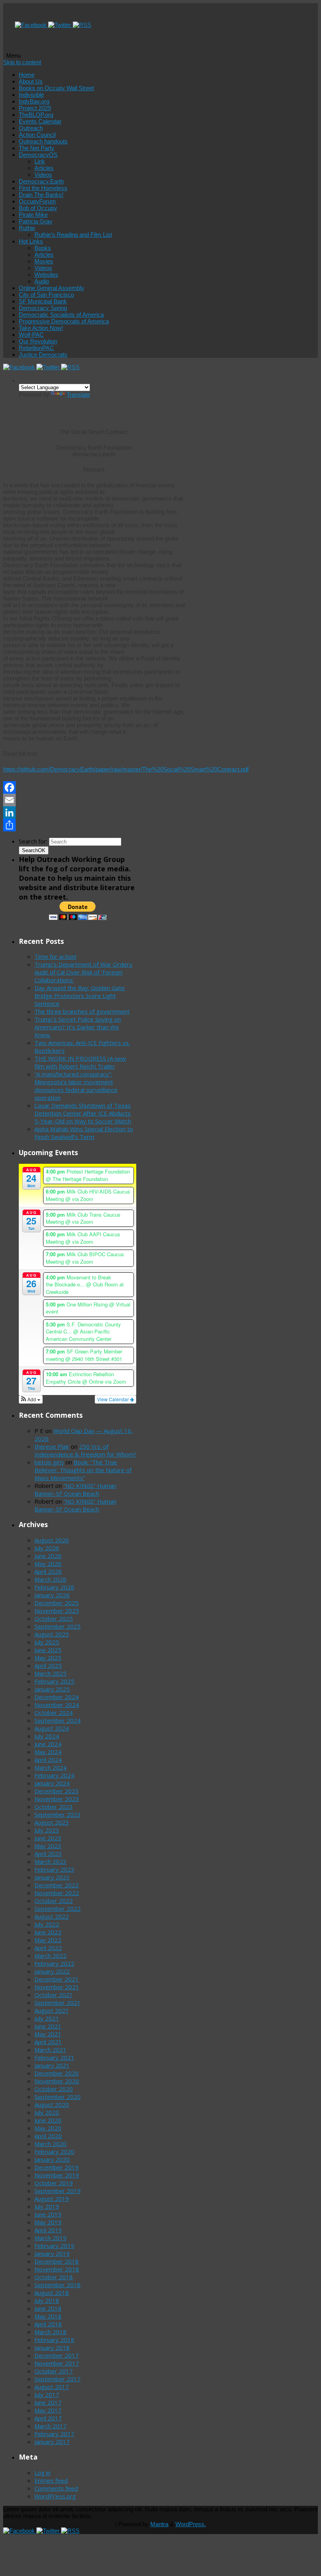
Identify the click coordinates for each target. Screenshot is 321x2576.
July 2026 (47, 1548)
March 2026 (50, 1579)
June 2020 (48, 2120)
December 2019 (57, 2167)
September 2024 (58, 1720)
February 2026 (54, 1587)
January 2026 (52, 1595)
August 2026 (52, 1540)
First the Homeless (43, 188)
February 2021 (54, 2057)
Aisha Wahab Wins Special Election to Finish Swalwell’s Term (84, 1133)
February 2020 (54, 2152)
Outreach (31, 128)
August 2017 (52, 2387)
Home (27, 75)
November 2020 (57, 2081)
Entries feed (51, 2480)
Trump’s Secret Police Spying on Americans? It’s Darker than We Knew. (78, 1027)
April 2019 (48, 2230)
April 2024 (48, 1760)
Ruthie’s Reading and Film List (73, 235)
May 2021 (48, 2034)
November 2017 (57, 2363)
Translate (78, 395)
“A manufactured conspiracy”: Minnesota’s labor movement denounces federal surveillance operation (76, 1086)
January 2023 (52, 1877)
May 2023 (48, 1846)
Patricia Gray (36, 221)
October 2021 (54, 1995)
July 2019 (47, 2206)
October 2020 (54, 2089)
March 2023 (50, 1861)
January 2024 (52, 1783)
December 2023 (57, 1791)
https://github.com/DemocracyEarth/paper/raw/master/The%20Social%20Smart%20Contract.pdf (126, 769)
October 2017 (54, 2371)
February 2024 (54, 1775)
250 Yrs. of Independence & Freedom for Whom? (85, 1450)
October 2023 (54, 1807)
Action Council (37, 135)
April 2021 (48, 2042)
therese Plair (52, 1446)
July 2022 (47, 1924)
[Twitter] (60, 25)
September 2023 (58, 1814)
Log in (42, 2473)
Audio (42, 281)
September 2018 (58, 2285)
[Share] (94, 825)
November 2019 (57, 2175)
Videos (43, 175)
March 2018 (50, 2332)
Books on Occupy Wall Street (56, 88)
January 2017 (52, 2442)
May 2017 (48, 2410)
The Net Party (37, 148)
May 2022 (48, 1940)
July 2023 (47, 1830)
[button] (31, 1399)
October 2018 (54, 2277)
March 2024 (50, 1767)
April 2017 (48, 2418)
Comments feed (56, 2488)
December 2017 (57, 2355)
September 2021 (58, 2003)
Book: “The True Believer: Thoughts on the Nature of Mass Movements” (83, 1470)
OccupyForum (37, 201)
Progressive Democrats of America (64, 321)
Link (40, 161)
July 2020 (47, 2112)
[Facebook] (32, 25)
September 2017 (58, 2379)
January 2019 (52, 2253)
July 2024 (47, 1736)
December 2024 (57, 1697)
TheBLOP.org (36, 115)
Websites (46, 275)
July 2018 (47, 2300)
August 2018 (52, 2293)
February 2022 (54, 1963)
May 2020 (48, 2128)
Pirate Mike (33, 215)
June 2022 (48, 1932)
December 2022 (57, 1885)
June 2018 (48, 2308)
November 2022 (57, 1893)
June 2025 (48, 1650)
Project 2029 (35, 108)
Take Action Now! (41, 328)
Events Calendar (40, 121)
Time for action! (55, 956)
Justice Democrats (43, 355)
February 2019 (54, 2246)
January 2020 (52, 2159)
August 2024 (52, 1728)
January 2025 (52, 1689)
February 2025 (54, 1681)
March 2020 (50, 2144)
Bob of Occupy (38, 208)
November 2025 (57, 1611)
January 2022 (52, 1971)
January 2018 (52, 2347)
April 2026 (48, 1571)
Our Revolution (38, 341)
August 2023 (52, 1822)
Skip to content (22, 62)
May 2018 (48, 2316)
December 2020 (57, 2073)
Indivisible (31, 95)
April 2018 (48, 2324)
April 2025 (48, 1665)
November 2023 (57, 1799)
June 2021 (48, 2026)
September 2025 (58, 1626)
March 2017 (50, 2426)
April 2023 (48, 1854)
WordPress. (191, 2524)
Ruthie (27, 228)
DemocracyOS (38, 155)
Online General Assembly (51, 288)
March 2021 (50, 2050)
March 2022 (50, 1956)
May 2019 (48, 2222)
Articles (44, 168)
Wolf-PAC (31, 335)
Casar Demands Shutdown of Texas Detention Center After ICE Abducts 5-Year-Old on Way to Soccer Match (83, 1113)
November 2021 (57, 1987)
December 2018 (57, 2261)
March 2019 (50, 2238)
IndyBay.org (34, 101)
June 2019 (48, 2214)
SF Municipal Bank (43, 301)
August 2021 (52, 2010)
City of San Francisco (46, 295)
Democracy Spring (43, 308)
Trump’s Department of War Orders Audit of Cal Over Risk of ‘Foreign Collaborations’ (83, 972)
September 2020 (58, 2097)
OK (34, 850)
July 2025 (47, 1642)
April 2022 (48, 1948)
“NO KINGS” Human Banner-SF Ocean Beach (75, 1489)
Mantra (159, 2524)
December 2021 (57, 1979)
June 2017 (48, 2402)
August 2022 (52, 1916)
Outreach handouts (43, 141)
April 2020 (48, 2136)
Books (43, 248)
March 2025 (50, 1673)
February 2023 (54, 1869)
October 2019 (54, 2183)
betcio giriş (49, 1462)
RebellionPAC (36, 348)
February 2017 (54, 2434)
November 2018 (57, 2269)
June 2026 (48, 1556)
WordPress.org (55, 2496)
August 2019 (52, 2199)
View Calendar (114, 1399)
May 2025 (48, 1658)
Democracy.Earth (41, 181)
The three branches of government (82, 1011)
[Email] (94, 800)
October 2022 (54, 1901)
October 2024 (54, 1712)
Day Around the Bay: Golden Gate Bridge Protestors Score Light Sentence (80, 996)
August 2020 (52, 2104)
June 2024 (48, 1744)
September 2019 (58, 2191)
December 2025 (57, 1603)
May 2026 (48, 1564)
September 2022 (58, 1908)
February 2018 (54, 2340)
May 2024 (48, 1752)
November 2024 (57, 1705)
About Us (31, 81)
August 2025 (52, 1634)
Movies (44, 261)
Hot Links (31, 241)
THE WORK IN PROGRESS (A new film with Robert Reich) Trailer (80, 1062)
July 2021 (47, 2018)
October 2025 (54, 1618)
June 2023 (48, 1838)
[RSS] (82, 25)
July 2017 (47, 2395)
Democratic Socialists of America (61, 315)
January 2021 (52, 2065)
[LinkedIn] (94, 813)
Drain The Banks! (41, 195)
